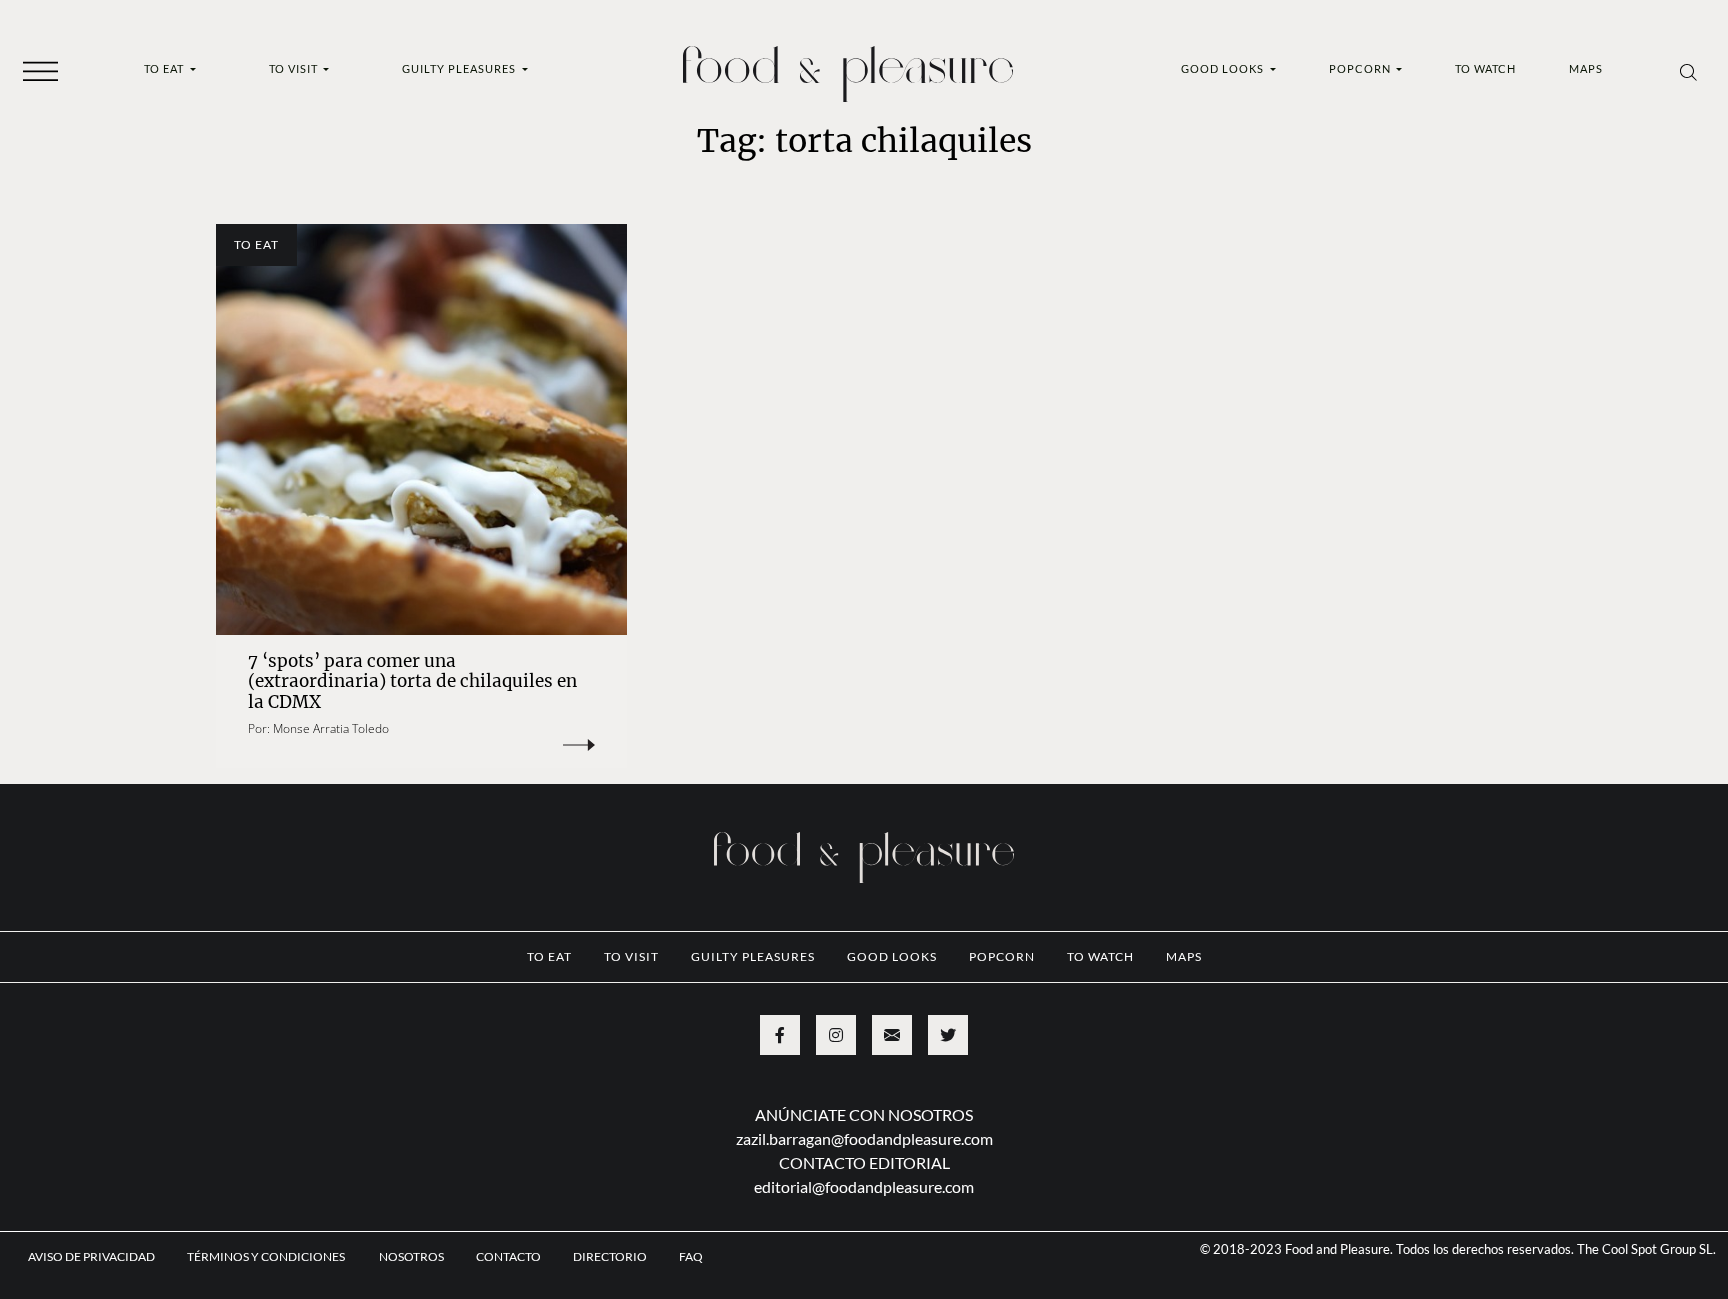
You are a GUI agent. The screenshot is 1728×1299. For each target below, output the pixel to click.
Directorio (610, 1256)
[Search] (1688, 71)
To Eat (165, 68)
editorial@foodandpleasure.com (864, 1186)
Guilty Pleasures (460, 68)
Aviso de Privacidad (91, 1256)
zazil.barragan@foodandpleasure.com (864, 1138)
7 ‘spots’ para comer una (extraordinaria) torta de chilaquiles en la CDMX (412, 681)
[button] (40, 70)
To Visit (295, 68)
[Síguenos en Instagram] (836, 1035)
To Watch (1485, 68)
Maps (1586, 68)
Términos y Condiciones (267, 1256)
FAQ (691, 1256)
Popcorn (1361, 68)
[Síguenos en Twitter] (948, 1035)
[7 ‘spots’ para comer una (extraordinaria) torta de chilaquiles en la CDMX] (421, 429)
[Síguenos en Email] (892, 1035)
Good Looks (1224, 68)
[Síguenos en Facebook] (780, 1035)
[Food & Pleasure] (848, 67)
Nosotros (411, 1256)
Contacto (508, 1256)
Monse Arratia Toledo (331, 728)
